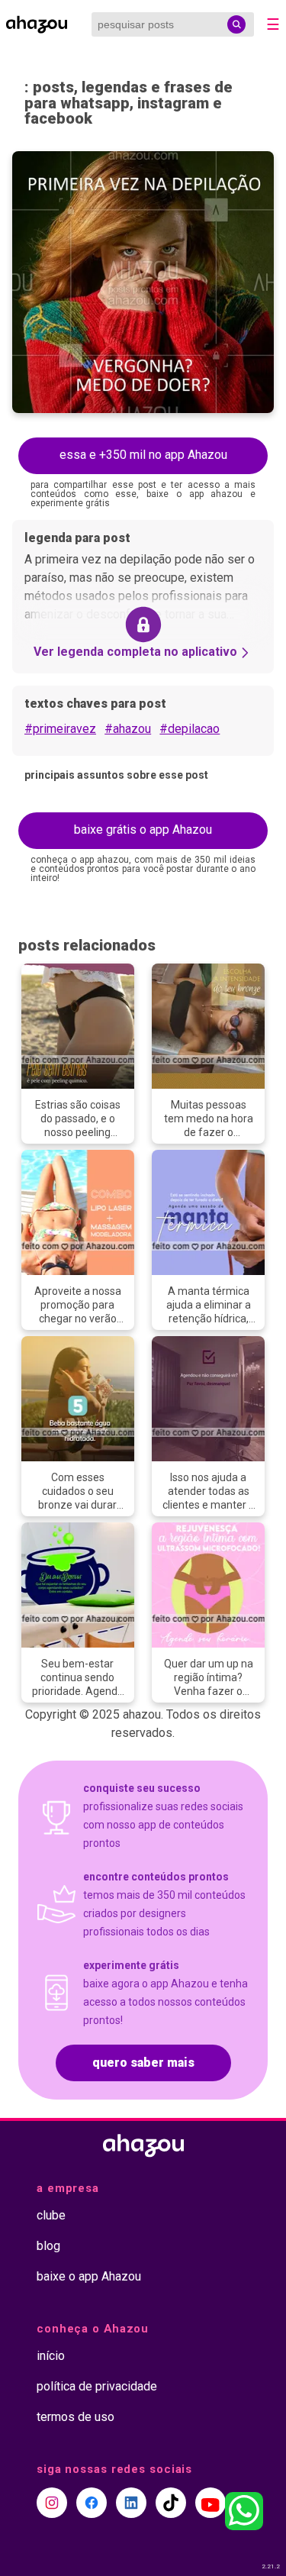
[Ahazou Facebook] (92, 2503)
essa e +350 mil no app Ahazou (143, 455)
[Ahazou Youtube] (210, 2503)
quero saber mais (143, 2063)
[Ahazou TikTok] (171, 2503)
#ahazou (128, 729)
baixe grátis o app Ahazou (143, 830)
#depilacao (190, 729)
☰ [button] (273, 24)
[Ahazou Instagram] (52, 2503)
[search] (236, 24)
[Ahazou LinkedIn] (131, 2503)
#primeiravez (60, 729)
